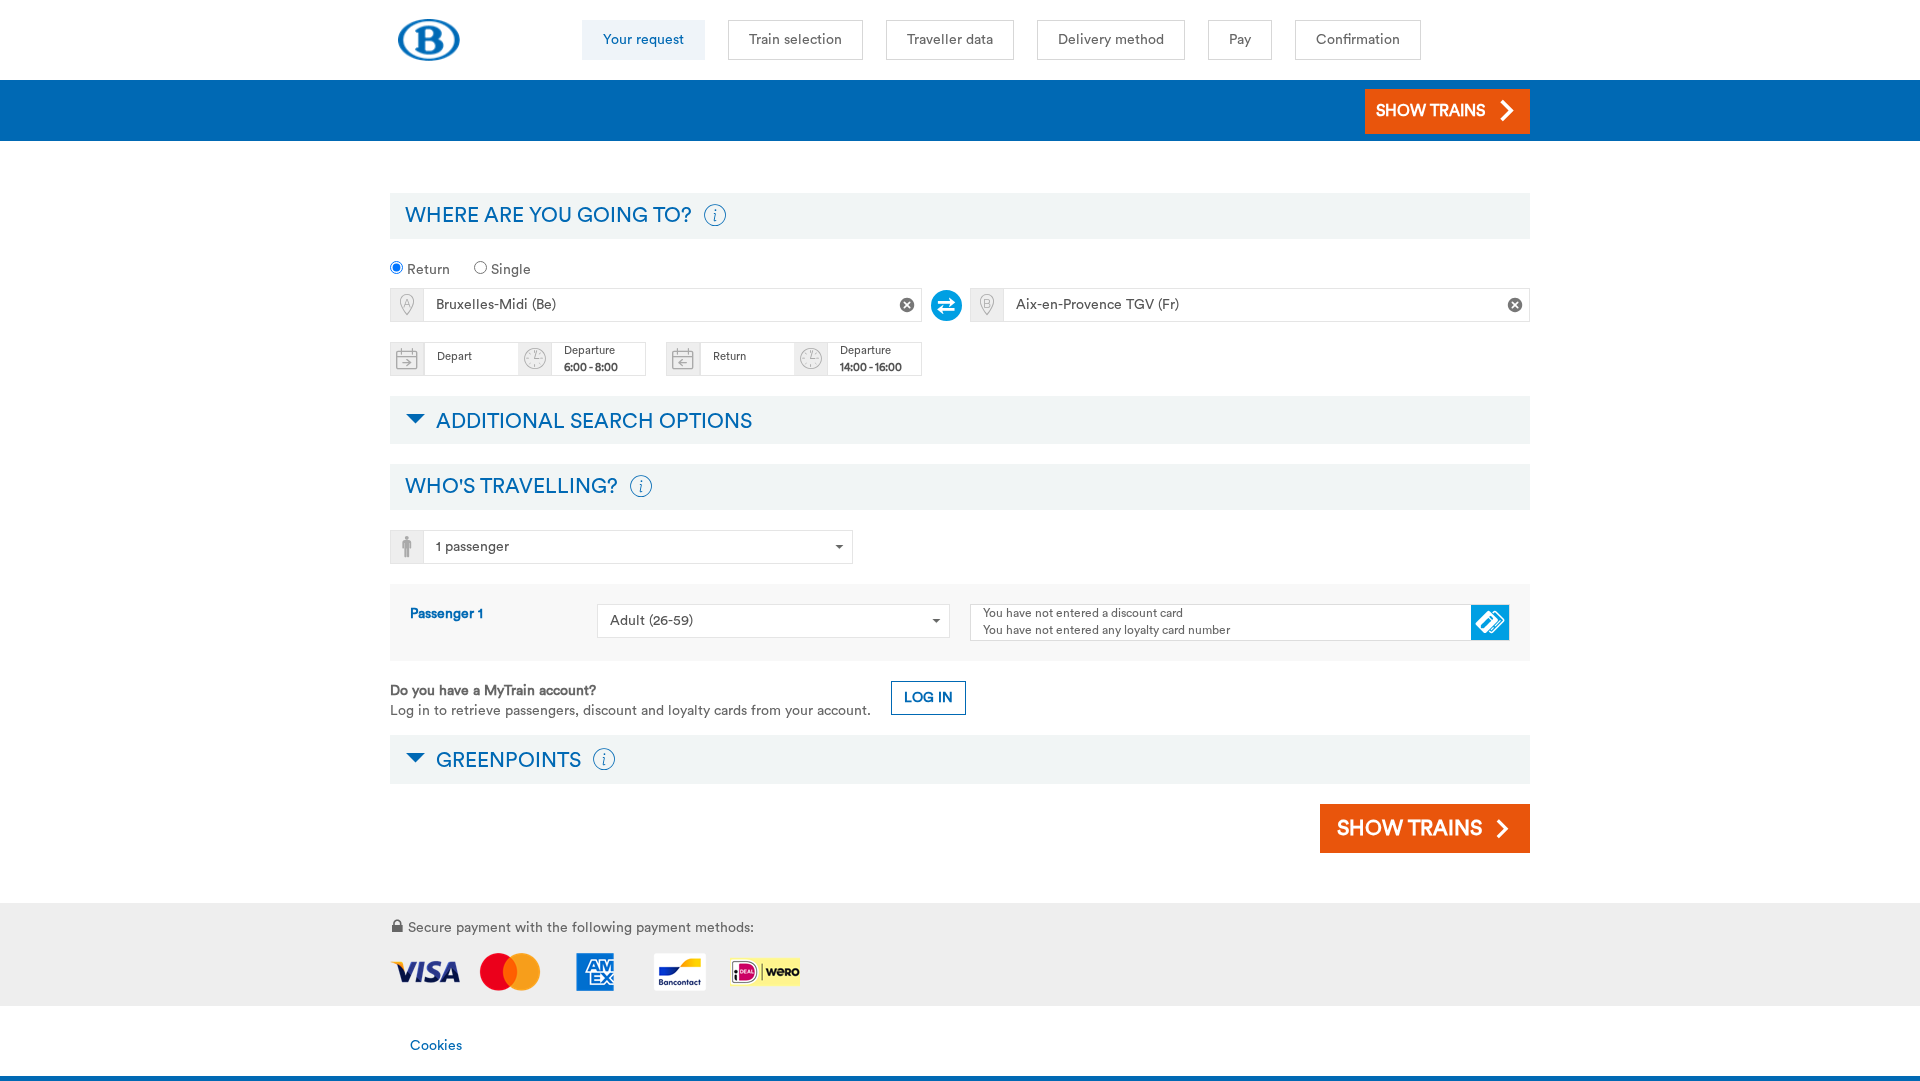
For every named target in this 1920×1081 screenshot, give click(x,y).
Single (509, 270)
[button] (715, 216)
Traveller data (950, 40)
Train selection (795, 40)
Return (426, 270)
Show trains (1409, 828)
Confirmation (1358, 40)
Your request (643, 40)
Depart (454, 356)
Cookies (436, 1046)
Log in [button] (928, 698)
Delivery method (1111, 40)
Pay (1240, 40)
